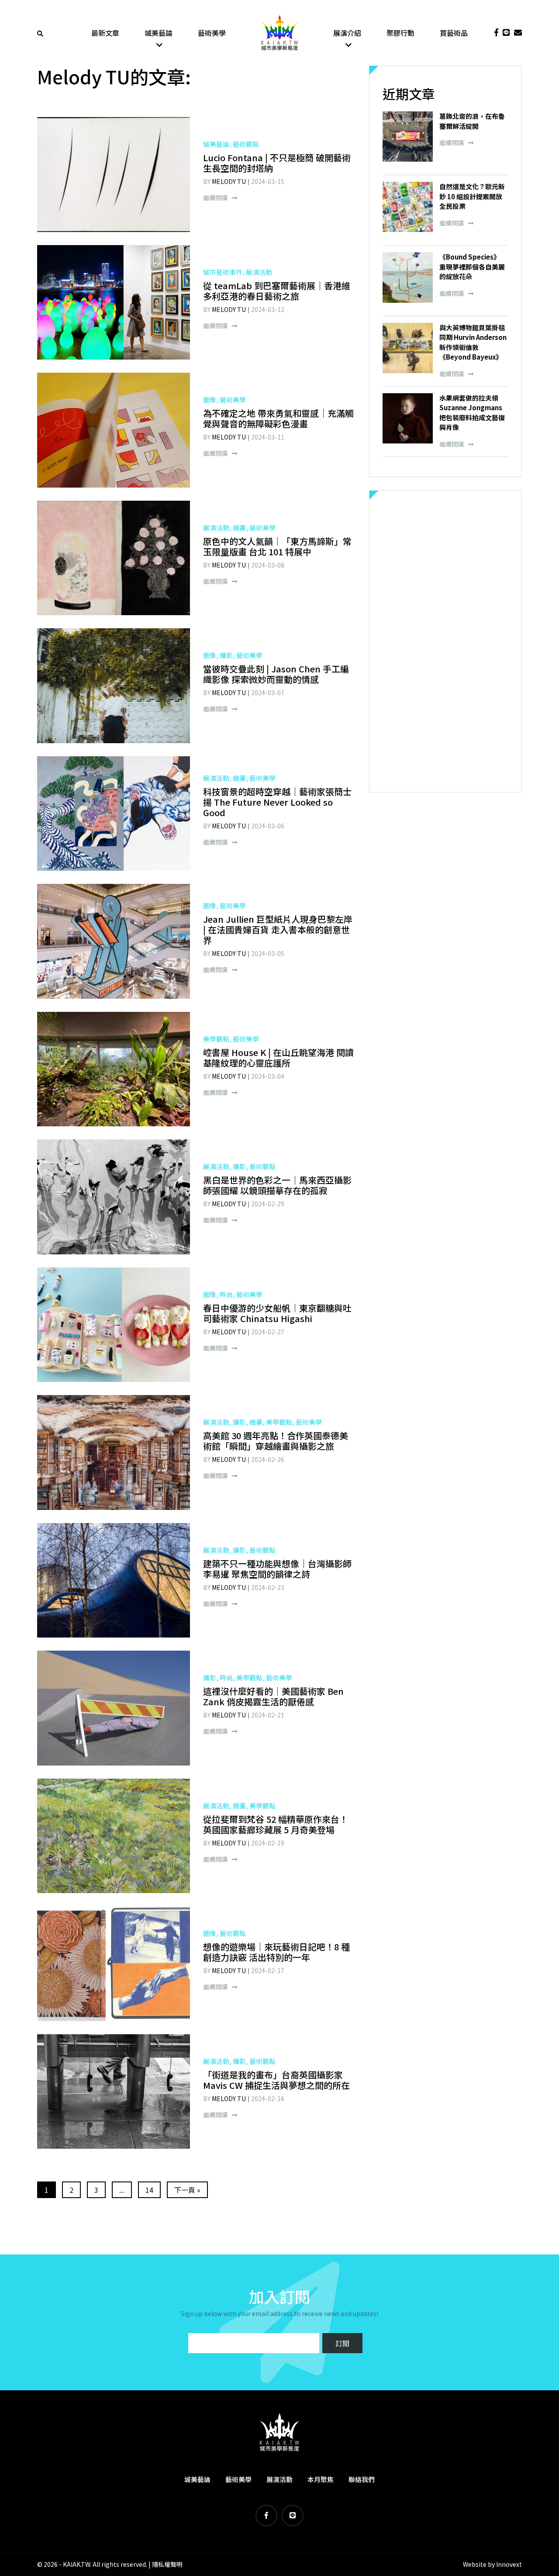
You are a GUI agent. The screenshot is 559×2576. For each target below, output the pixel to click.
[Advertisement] (445, 641)
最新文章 (105, 33)
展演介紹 (347, 33)
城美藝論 (159, 33)
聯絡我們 (362, 2479)
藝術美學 (212, 33)
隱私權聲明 (167, 2564)
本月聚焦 (321, 2479)
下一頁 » (187, 2190)
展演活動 (279, 2479)
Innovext (509, 2564)
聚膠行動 (400, 33)
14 (149, 2190)
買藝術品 (454, 33)
